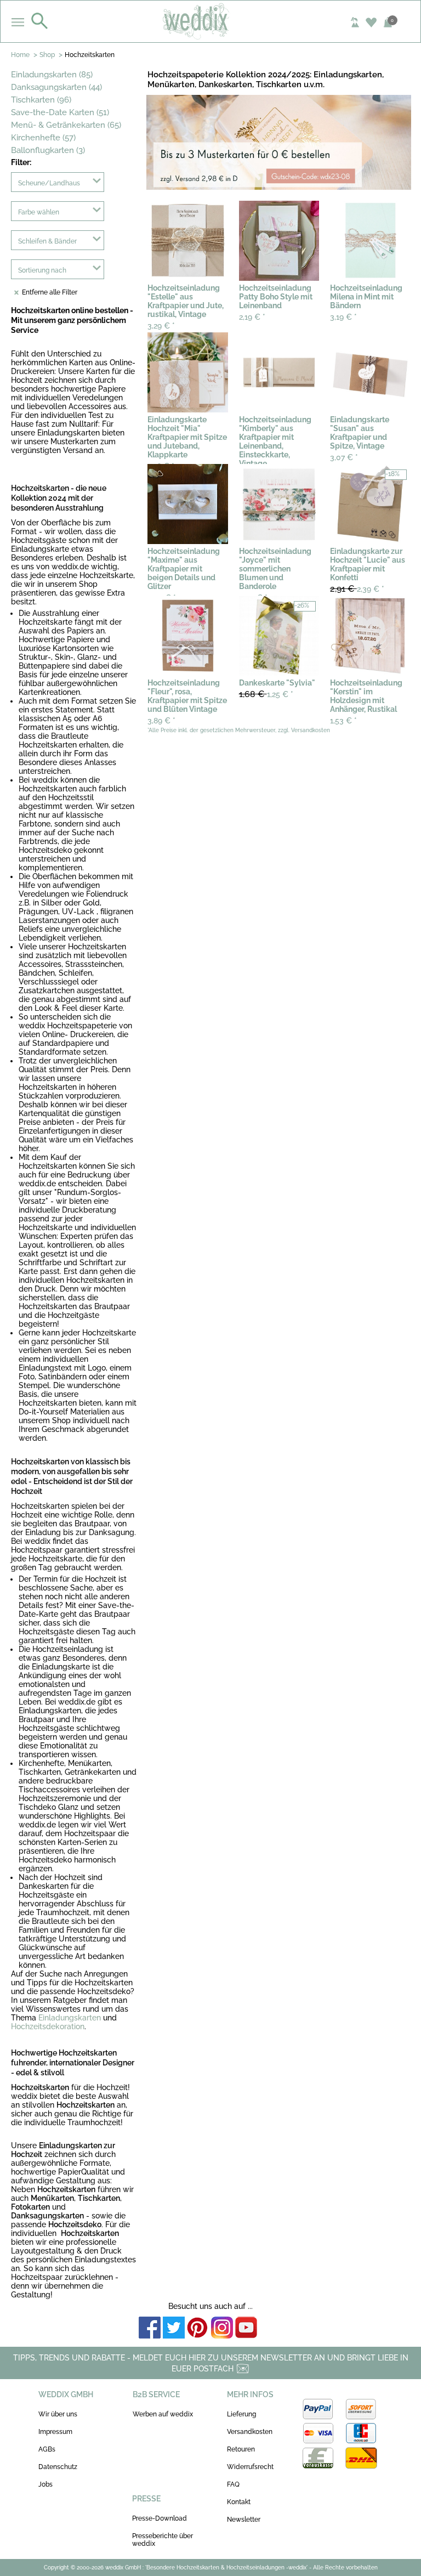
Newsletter (244, 2520)
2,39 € (357, 589)
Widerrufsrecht (250, 2467)
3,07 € (344, 457)
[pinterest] (198, 2328)
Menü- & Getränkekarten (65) (66, 125)
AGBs (47, 2449)
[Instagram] (222, 2328)
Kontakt (239, 2502)
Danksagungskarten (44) (56, 87)
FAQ (233, 2484)
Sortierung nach (42, 270)
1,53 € (343, 721)
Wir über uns (58, 2414)
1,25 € (266, 694)
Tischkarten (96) (41, 100)
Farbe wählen (39, 212)
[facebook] (150, 2328)
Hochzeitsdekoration (48, 2026)
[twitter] (174, 2328)
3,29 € (161, 326)
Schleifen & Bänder (47, 241)
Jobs (45, 2484)
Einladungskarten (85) (52, 75)
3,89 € (161, 721)
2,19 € (252, 317)
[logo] (211, 21)
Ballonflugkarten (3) (48, 150)
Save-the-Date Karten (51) (60, 112)
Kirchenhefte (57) (43, 138)
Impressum (55, 2432)
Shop (47, 55)
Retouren (241, 2449)
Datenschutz (58, 2467)
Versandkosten (250, 2432)
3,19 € (343, 317)
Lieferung (241, 2414)
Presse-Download (160, 2518)
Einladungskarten (70, 2018)
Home (20, 55)
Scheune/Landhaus (49, 183)
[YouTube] (246, 2328)
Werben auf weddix (163, 2414)
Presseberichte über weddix (163, 2540)
